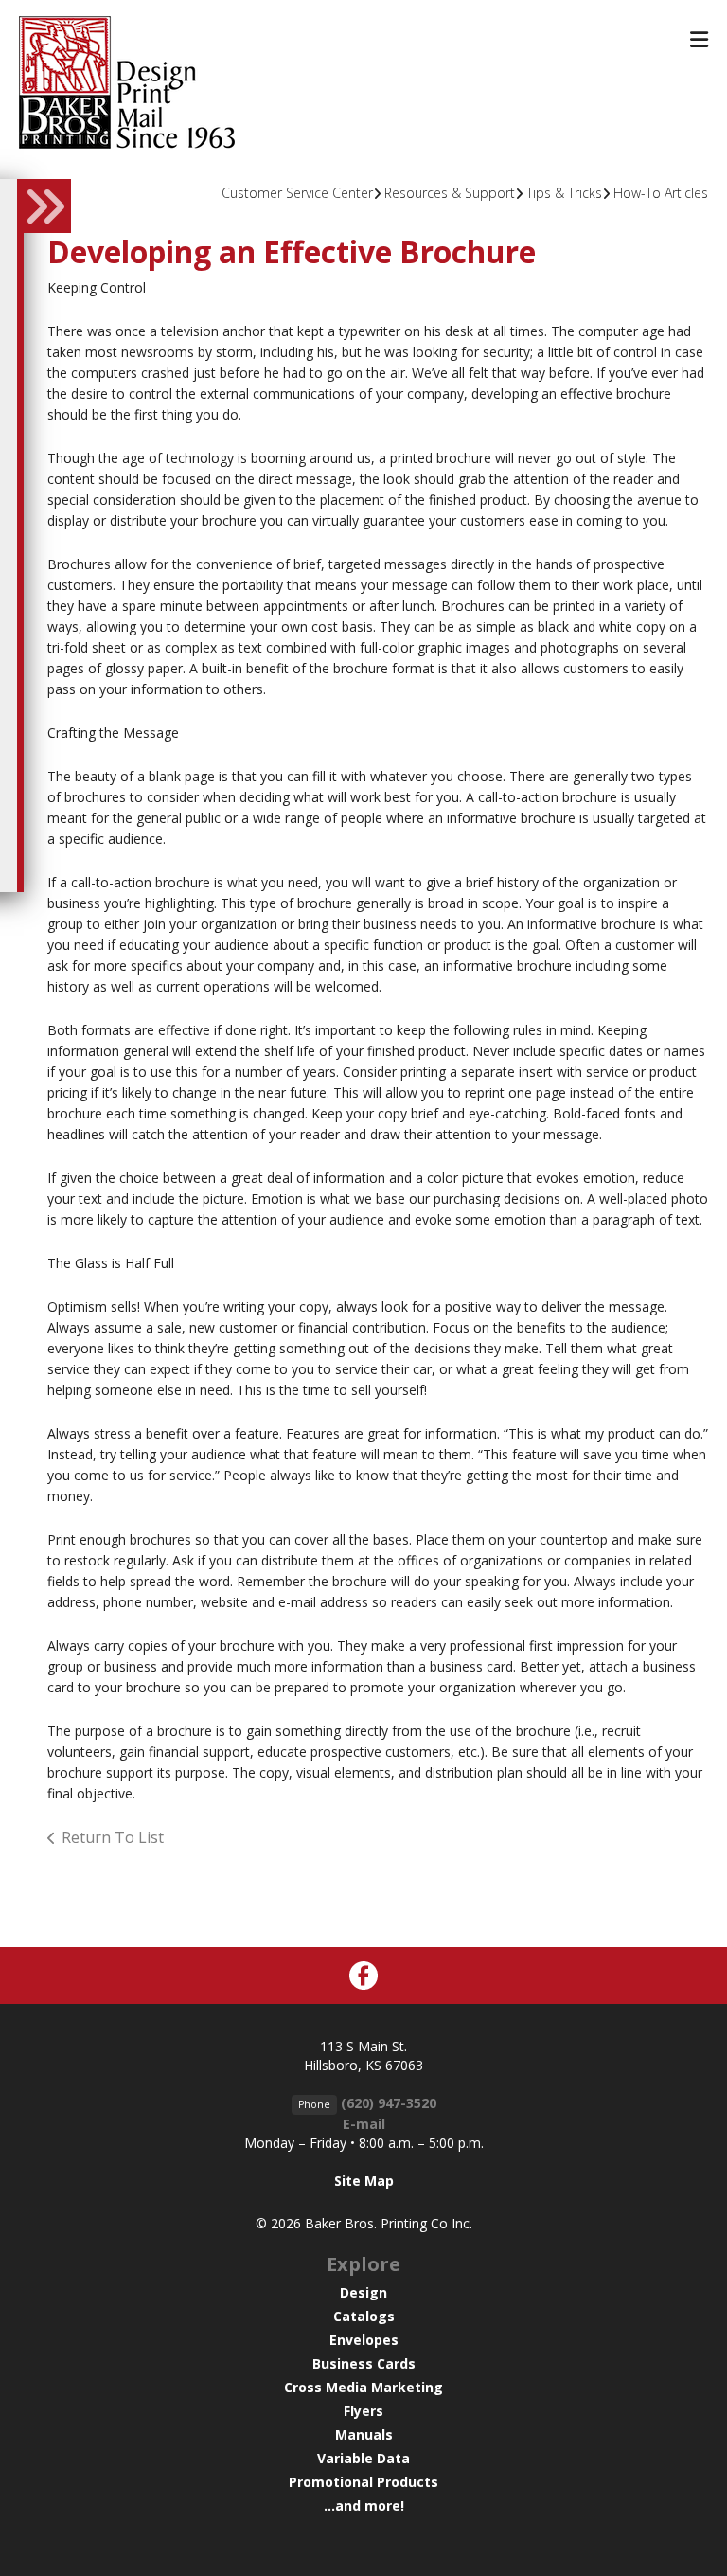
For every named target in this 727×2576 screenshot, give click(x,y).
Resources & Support (450, 193)
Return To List (113, 1837)
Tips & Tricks (564, 193)
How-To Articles (661, 193)
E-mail (364, 2124)
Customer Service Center (297, 193)
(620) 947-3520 (389, 2103)
